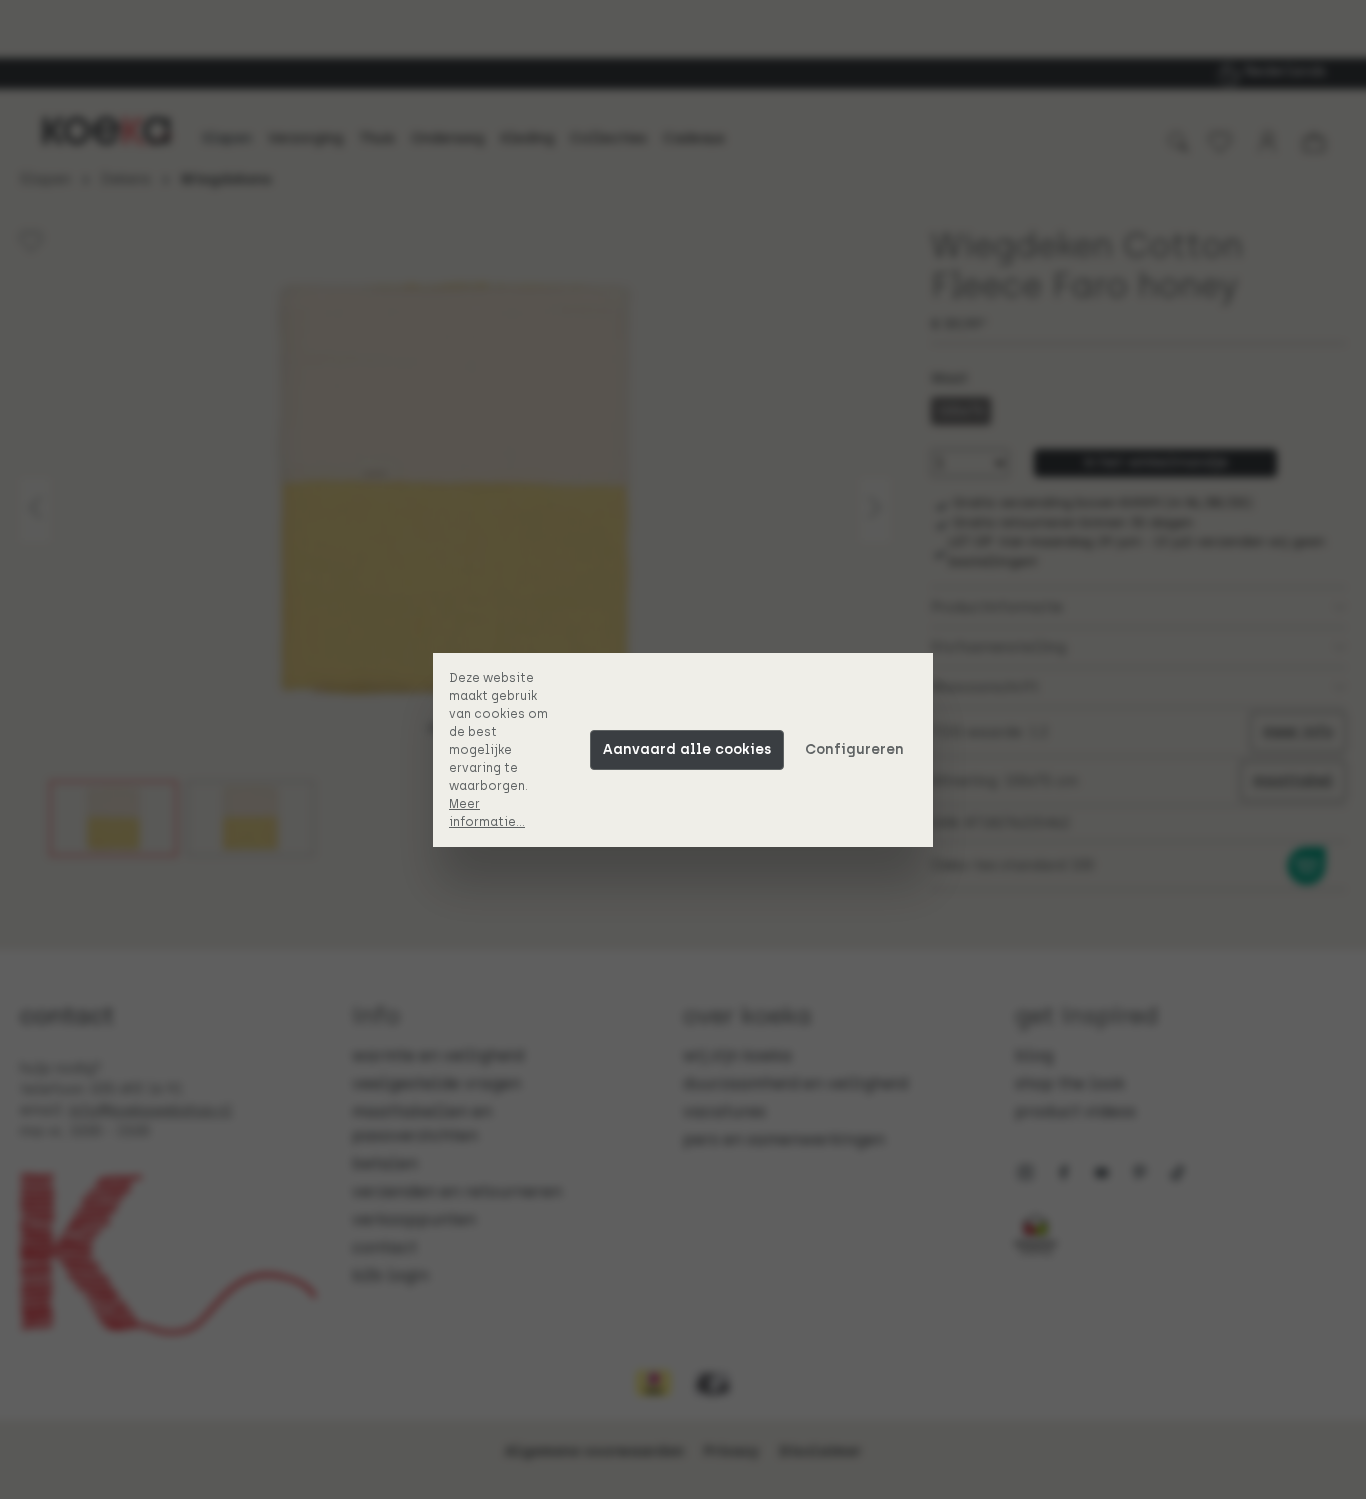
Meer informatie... (487, 813)
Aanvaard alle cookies (687, 749)
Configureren (854, 749)
